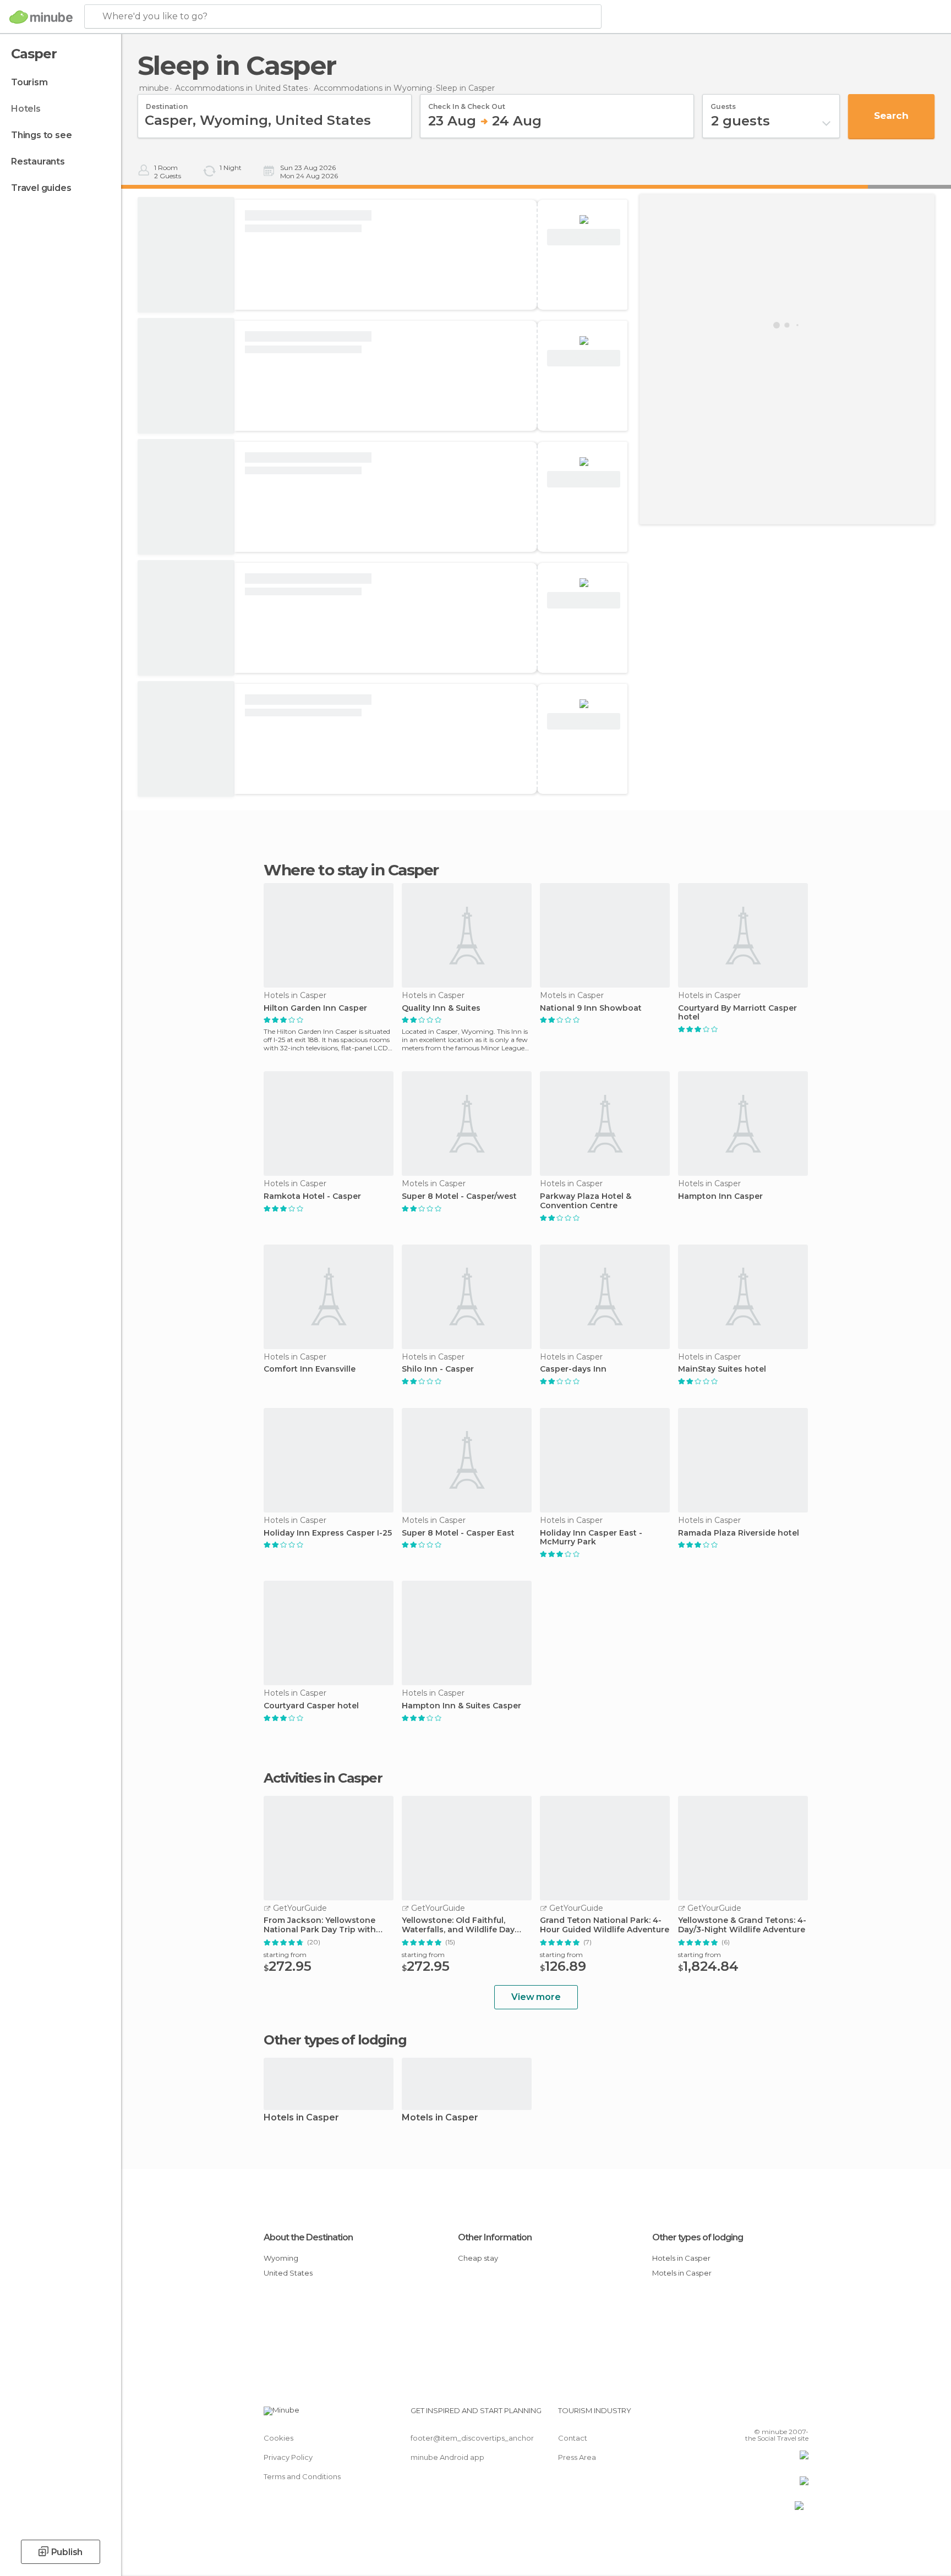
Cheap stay (478, 2258)
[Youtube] (800, 2415)
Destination (167, 103)
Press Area (577, 2457)
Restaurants (38, 161)
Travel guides (41, 188)
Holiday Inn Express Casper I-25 (328, 1533)
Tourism (29, 82)
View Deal (584, 237)
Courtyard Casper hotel (311, 1706)
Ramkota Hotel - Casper (312, 1196)
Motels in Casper (440, 2118)
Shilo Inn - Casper (438, 1369)
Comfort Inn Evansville (310, 1369)
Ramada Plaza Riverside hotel (739, 1533)
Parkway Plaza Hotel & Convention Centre (586, 1201)
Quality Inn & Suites (441, 1008)
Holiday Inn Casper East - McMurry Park (591, 1538)
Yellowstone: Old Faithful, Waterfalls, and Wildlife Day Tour (458, 1925)
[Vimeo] (782, 2415)
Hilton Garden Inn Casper (315, 1008)
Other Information (495, 2237)
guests (723, 103)
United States (288, 2273)
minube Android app (447, 2457)
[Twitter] (764, 2415)
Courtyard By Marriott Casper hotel (737, 1013)
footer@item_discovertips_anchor (472, 2438)
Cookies (278, 2438)
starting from (285, 1955)
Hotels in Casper (301, 2118)
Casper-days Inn (573, 1369)
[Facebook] (746, 2415)
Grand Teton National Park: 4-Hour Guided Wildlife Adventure (605, 1925)
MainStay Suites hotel (722, 1369)
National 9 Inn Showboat (591, 1008)
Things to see (41, 135)
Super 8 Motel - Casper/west (459, 1196)
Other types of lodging (698, 2237)
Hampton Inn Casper (720, 1196)
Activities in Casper (323, 1778)
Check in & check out (467, 103)
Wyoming (281, 2258)
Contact (573, 2438)
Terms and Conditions (302, 2476)
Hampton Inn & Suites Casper (461, 1706)
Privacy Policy (288, 2457)
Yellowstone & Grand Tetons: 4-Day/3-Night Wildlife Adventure (742, 1925)
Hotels (26, 109)
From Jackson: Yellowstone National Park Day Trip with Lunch (320, 1925)
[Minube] (41, 17)
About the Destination (308, 2237)
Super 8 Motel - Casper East (458, 1533)
